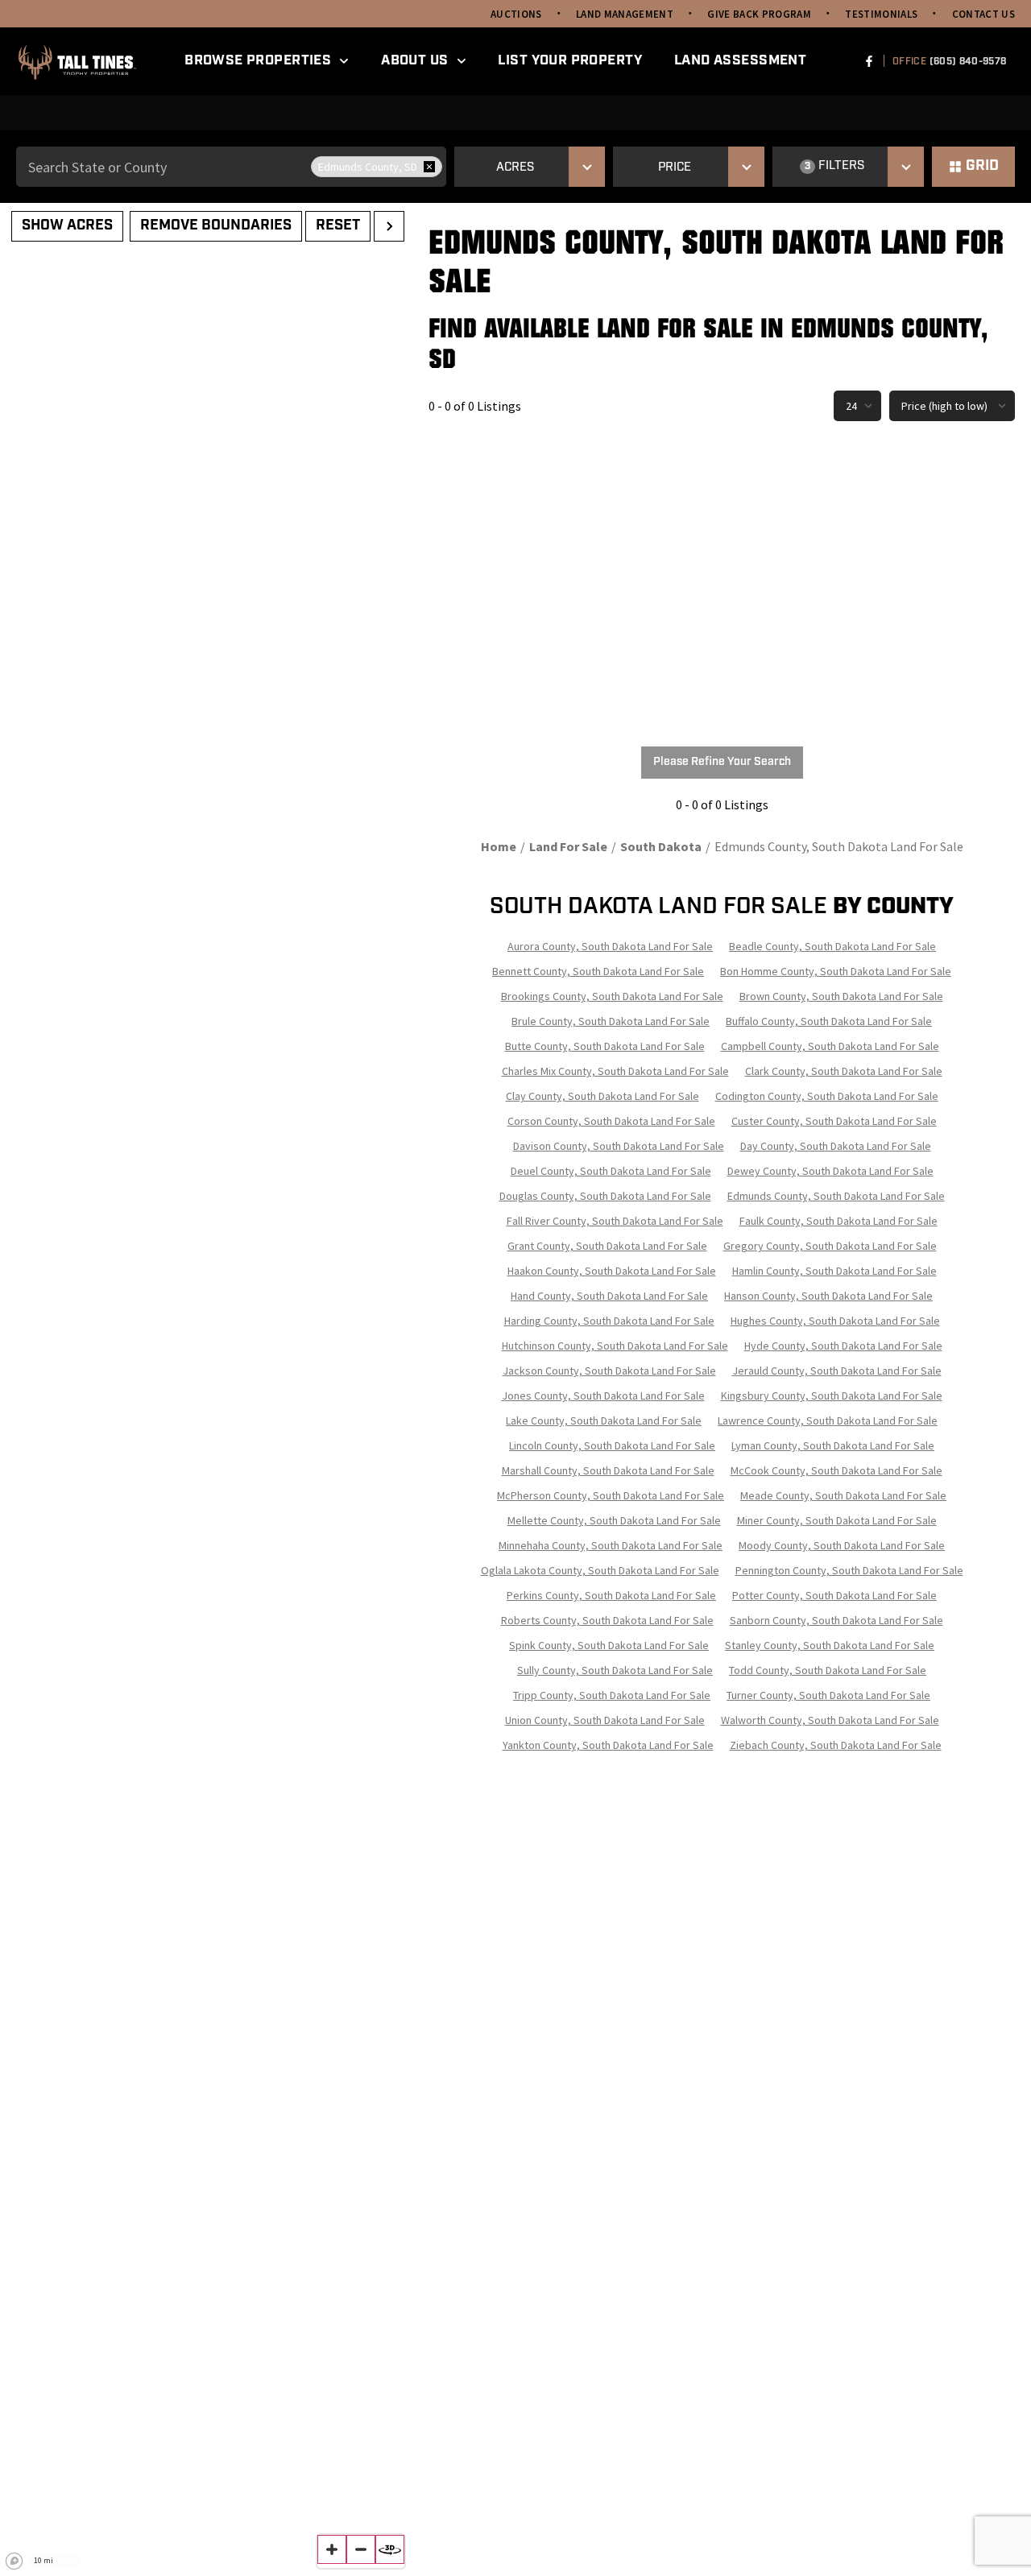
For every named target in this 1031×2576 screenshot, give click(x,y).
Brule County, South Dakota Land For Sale (611, 1021)
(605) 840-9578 (968, 62)
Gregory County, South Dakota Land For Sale (830, 1246)
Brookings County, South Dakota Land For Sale (612, 996)
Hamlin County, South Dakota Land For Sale (834, 1271)
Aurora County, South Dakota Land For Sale (610, 946)
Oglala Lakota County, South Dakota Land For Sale (600, 1570)
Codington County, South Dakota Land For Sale (827, 1096)
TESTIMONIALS (881, 14)
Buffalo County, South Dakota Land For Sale (829, 1021)
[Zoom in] (332, 2549)
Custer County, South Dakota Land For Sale (834, 1121)
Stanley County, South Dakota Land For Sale (830, 1645)
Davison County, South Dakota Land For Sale (619, 1146)
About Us (414, 61)
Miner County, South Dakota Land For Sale (837, 1520)
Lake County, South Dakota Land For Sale (604, 1420)
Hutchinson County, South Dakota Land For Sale (615, 1346)
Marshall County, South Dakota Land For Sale (608, 1470)
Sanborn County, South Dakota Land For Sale (836, 1620)
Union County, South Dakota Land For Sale (605, 1720)
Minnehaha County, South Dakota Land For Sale (611, 1545)
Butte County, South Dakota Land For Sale (605, 1046)
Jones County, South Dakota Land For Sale (603, 1396)
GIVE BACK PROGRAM (759, 14)
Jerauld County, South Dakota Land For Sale (837, 1371)
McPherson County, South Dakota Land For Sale (611, 1495)
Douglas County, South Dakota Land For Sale (605, 1196)
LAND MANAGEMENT (625, 14)
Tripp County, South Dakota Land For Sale (612, 1695)
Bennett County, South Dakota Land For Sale (598, 971)
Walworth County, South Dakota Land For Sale (830, 1720)
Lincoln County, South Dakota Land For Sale (612, 1445)
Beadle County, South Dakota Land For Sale (832, 946)
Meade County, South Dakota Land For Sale (843, 1495)
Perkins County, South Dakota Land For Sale (611, 1595)
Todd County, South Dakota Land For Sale (828, 1670)
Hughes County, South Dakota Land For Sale (835, 1321)
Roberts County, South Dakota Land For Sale (607, 1620)
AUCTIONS (516, 14)
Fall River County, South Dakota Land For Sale (615, 1221)
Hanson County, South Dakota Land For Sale (828, 1296)
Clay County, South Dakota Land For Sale (602, 1096)
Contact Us (983, 14)
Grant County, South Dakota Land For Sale (607, 1246)
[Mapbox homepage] (14, 2562)
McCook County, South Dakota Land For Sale (836, 1470)
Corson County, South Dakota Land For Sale (611, 1121)
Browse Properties (258, 61)
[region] (206, 1389)
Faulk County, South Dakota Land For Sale (838, 1221)
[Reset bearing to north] (390, 2549)
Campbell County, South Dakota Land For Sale (830, 1046)
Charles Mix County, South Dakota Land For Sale (615, 1071)
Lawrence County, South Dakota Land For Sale (828, 1420)
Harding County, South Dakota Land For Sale (609, 1321)
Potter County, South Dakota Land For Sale (834, 1595)
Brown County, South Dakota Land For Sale (841, 996)
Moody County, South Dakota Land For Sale (842, 1545)
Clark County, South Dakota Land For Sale (844, 1071)
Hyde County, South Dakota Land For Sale (843, 1346)
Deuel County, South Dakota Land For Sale (611, 1171)
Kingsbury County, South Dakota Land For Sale (832, 1396)
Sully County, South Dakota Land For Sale (615, 1670)
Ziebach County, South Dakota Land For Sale (836, 1745)
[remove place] (429, 167)
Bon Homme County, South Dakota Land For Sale (836, 971)
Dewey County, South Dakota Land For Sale (830, 1171)
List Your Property (570, 61)
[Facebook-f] (869, 61)
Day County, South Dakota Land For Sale (836, 1146)
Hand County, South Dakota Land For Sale (609, 1296)
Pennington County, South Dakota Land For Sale (849, 1570)
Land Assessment (740, 61)
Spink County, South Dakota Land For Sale (609, 1645)
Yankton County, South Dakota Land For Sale (608, 1745)
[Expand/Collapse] (389, 226)
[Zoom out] (361, 2549)
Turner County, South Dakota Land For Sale (828, 1695)
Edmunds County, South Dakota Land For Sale (836, 1196)
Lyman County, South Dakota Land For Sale (833, 1445)
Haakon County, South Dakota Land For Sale (612, 1271)
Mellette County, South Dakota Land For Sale (614, 1520)
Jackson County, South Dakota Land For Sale (609, 1371)
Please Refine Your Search (722, 762)
